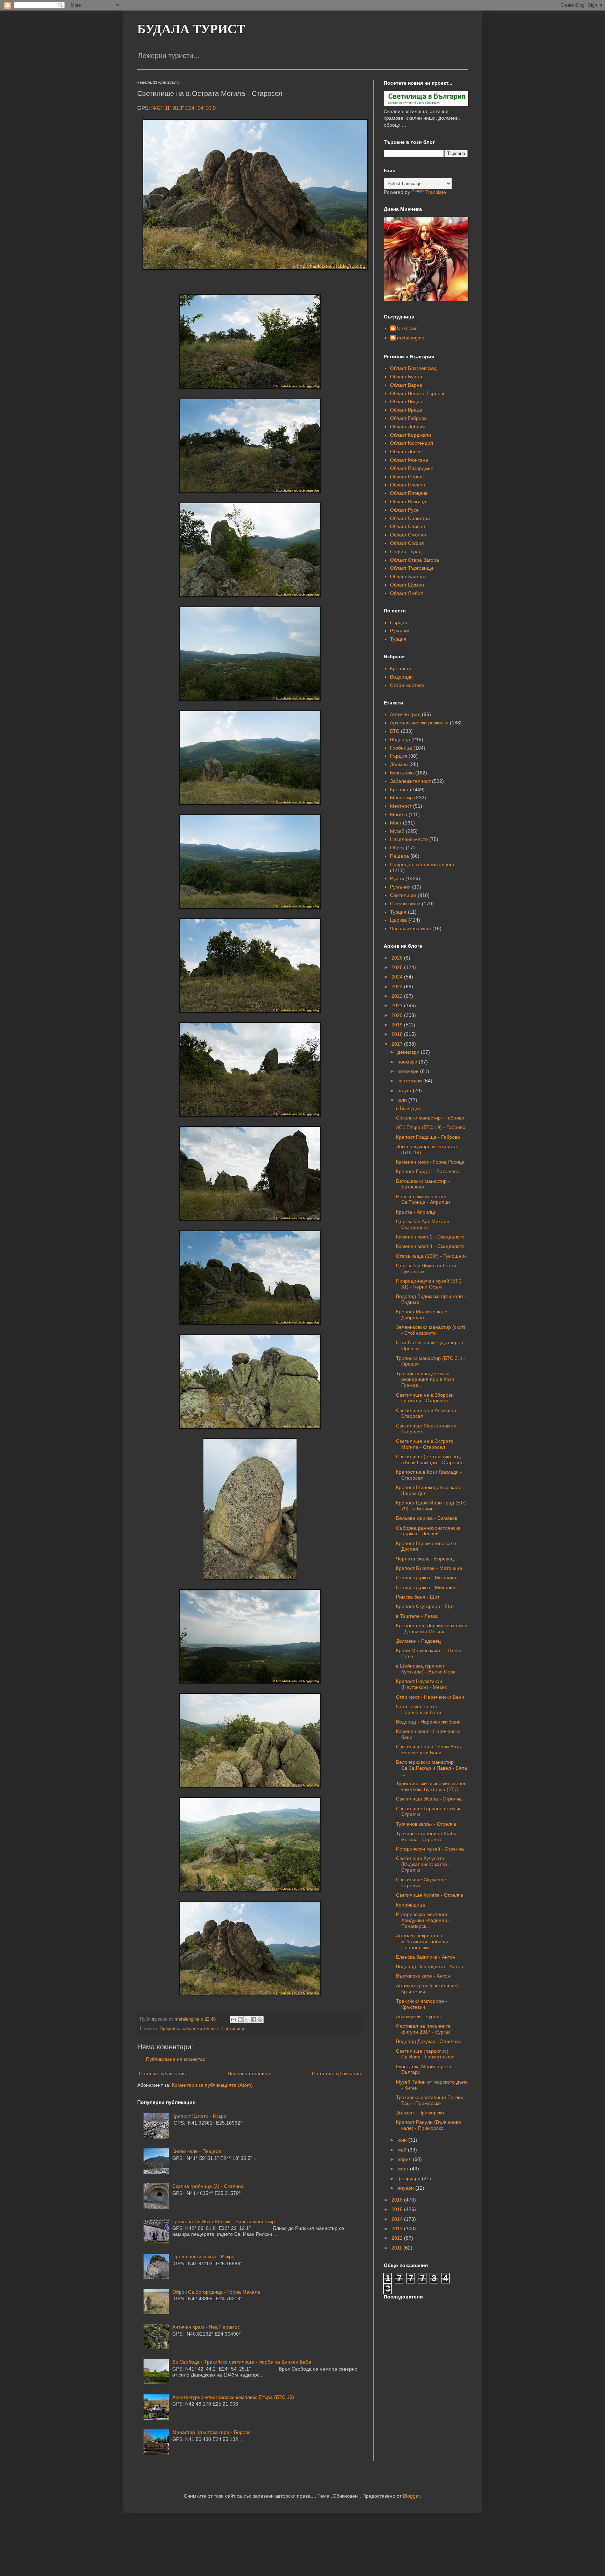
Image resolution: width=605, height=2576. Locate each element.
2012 (398, 2238)
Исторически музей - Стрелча (430, 1849)
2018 (398, 1034)
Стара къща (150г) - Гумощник (431, 1256)
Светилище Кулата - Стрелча (430, 1895)
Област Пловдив (409, 493)
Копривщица (411, 1905)
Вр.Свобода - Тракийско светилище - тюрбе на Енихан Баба (242, 2362)
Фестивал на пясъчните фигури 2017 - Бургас (423, 2029)
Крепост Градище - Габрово (428, 1137)
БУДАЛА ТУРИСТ (191, 29)
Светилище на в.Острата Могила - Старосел (425, 1444)
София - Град (406, 552)
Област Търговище (412, 568)
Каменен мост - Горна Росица (430, 1162)
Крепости (401, 668)
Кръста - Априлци (416, 1212)
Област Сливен (408, 526)
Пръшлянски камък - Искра (203, 2256)
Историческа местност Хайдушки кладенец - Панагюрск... (423, 1920)
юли (403, 1100)
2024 (398, 977)
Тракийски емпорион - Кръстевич (422, 2004)
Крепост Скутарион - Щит (425, 1606)
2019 (398, 1025)
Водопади (401, 677)
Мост (396, 823)
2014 (398, 2219)
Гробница (401, 748)
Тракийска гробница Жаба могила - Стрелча (426, 1836)
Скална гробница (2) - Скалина (208, 2186)
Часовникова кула (411, 928)
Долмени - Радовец (418, 1641)
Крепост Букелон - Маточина (429, 1568)
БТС (395, 731)
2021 (398, 1005)
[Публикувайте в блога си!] (240, 2020)
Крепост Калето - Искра (199, 2116)
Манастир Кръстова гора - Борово (211, 2432)
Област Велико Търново (418, 393)
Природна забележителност (189, 2029)
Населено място (409, 839)
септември (410, 1081)
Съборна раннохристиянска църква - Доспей (428, 1531)
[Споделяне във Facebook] (253, 2020)
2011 (397, 2248)
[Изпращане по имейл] (234, 2020)
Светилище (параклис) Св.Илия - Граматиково (425, 2054)
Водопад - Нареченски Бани (428, 1722)
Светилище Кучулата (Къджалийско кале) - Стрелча (423, 1864)
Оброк (397, 848)
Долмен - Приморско (420, 2113)
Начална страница (249, 2073)
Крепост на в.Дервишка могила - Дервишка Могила (432, 1629)
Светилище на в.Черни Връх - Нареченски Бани (430, 1750)
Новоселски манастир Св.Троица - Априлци (423, 1199)
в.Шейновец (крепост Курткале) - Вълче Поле (426, 1669)
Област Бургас (407, 377)
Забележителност (410, 781)
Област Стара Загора (415, 560)
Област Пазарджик (411, 468)
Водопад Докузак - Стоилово (429, 2041)
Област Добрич (407, 427)
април (405, 2159)
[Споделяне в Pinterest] (260, 2020)
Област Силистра (410, 518)
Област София (407, 543)
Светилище (233, 2029)
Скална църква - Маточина (427, 1578)
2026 (398, 958)
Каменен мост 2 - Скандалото (430, 1237)
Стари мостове (407, 685)
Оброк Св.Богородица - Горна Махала (216, 2292)
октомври (409, 1071)
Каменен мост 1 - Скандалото (430, 1246)
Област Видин (406, 401)
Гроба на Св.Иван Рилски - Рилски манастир (224, 2221)
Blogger (411, 2496)
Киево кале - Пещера (197, 2151)
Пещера (399, 856)
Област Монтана (409, 460)
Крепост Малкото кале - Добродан (423, 1315)
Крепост (399, 789)
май (403, 2150)
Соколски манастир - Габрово (430, 1118)
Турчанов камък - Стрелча (426, 1824)
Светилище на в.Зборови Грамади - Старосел (425, 1398)
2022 (398, 996)
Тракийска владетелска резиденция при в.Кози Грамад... (425, 1380)
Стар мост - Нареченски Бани (430, 1697)
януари (406, 2188)
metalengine (411, 338)
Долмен (399, 764)
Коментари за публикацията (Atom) (212, 2085)
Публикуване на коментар (176, 2059)
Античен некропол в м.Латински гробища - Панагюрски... (424, 1942)
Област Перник (407, 477)
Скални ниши (405, 904)
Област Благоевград (413, 368)
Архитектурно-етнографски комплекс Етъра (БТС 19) (233, 2397)
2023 (398, 987)
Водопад (400, 739)
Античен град (405, 714)
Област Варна (406, 385)
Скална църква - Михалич (426, 1587)
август (405, 1090)
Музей (397, 831)
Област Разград (408, 501)
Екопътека (402, 773)
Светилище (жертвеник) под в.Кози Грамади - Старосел (430, 1459)
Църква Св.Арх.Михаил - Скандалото (424, 1224)
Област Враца (406, 410)
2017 (398, 1044)
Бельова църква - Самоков (427, 1518)
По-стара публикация (336, 2073)
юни (403, 2140)
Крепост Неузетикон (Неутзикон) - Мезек (421, 1684)
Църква (398, 920)
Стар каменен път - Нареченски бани (419, 1709)
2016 (398, 2200)
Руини (397, 878)
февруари (410, 2178)
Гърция (399, 623)
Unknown (407, 328)
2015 (398, 2209)
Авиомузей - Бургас (418, 2016)
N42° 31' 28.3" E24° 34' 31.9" (184, 108)
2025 (398, 967)
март (404, 2169)
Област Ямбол (407, 593)
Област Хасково (408, 576)
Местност (401, 806)
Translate (436, 192)
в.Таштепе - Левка (417, 1616)
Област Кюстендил (412, 443)
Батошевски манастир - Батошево (423, 1184)
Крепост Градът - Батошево (428, 1171)
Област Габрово (408, 418)
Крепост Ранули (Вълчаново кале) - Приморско (429, 2125)
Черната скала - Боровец (425, 1559)
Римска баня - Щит (418, 1597)
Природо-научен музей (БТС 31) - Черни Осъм (429, 1284)
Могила (399, 814)
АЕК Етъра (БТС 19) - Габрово (431, 1127)
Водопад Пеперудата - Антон (430, 1966)
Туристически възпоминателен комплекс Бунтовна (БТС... (431, 1786)
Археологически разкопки (419, 723)
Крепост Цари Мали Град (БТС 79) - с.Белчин (431, 1506)
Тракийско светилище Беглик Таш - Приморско (429, 2100)
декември (409, 1052)
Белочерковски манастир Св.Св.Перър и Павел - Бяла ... (432, 1768)
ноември (408, 1062)
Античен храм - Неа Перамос (206, 2327)
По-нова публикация (162, 2073)
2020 (398, 1015)
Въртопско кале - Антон (423, 1976)
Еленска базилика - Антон (426, 1957)
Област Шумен (407, 585)
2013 (398, 2228)
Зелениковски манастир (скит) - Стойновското (431, 1330)
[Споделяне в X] (247, 2020)
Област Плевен (408, 485)
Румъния (400, 631)
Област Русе (404, 510)
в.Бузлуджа (409, 1108)
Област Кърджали (411, 435)
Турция (398, 639)
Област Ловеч (406, 451)
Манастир (401, 798)
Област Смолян (408, 535)
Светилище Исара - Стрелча (429, 1799)
